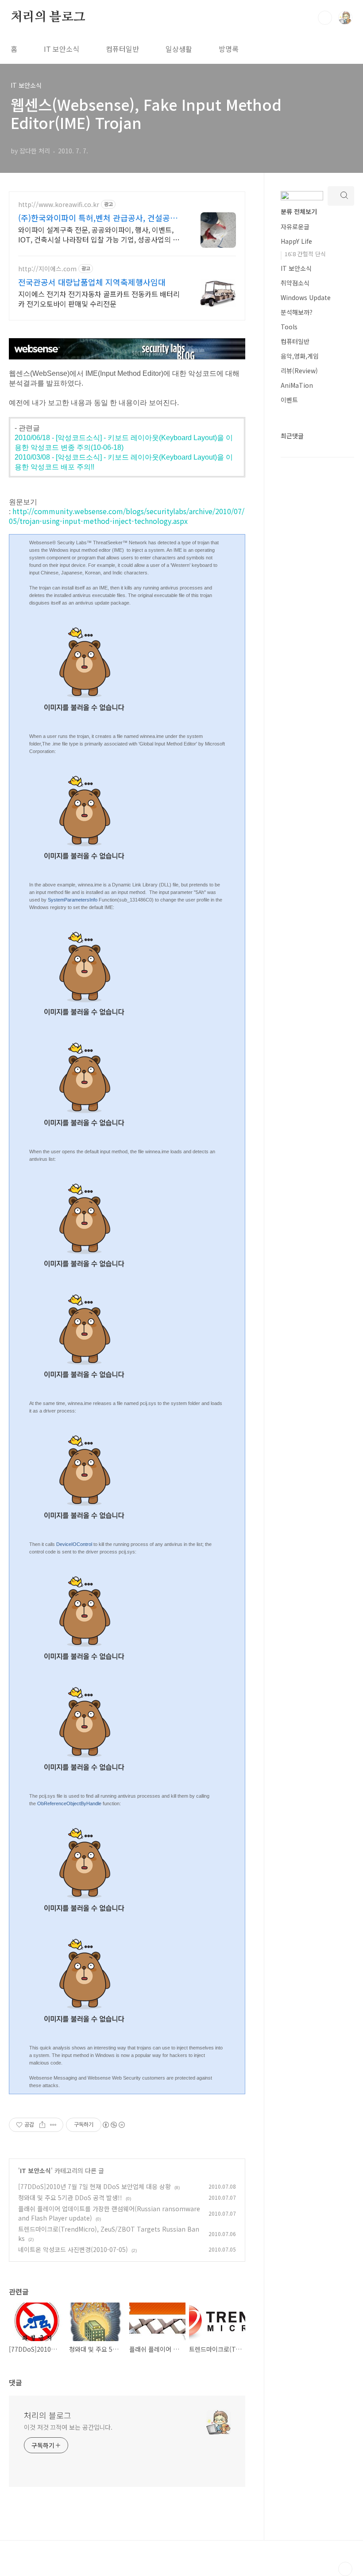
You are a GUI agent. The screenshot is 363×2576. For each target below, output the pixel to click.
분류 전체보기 (299, 211)
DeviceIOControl (74, 1544)
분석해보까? (297, 312)
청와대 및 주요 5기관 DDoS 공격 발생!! (70, 2197)
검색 (325, 18)
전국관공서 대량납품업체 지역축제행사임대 (92, 282)
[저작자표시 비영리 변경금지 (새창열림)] (113, 2125)
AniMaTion (297, 385)
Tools (289, 327)
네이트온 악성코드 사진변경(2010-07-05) (73, 2249)
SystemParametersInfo (73, 900)
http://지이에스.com (47, 269)
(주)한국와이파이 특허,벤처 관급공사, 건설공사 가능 (98, 218)
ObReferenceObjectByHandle (69, 1803)
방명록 (229, 49)
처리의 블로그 (48, 17)
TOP (345, 2569)
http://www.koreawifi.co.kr (59, 205)
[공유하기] (42, 2125)
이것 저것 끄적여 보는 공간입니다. (68, 2427)
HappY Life (296, 241)
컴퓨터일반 (122, 49)
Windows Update (306, 297)
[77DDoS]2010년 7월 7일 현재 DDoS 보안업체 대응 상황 (95, 2186)
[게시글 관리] (53, 2125)
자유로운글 (295, 226)
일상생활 (179, 49)
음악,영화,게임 (300, 356)
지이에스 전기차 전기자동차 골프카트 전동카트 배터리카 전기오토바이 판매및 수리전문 (99, 299)
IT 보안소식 (62, 49)
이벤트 (289, 400)
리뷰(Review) (299, 371)
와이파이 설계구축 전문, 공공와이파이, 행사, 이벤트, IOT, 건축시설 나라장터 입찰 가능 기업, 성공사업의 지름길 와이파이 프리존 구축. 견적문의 (99, 234)
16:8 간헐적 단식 (305, 254)
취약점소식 (295, 283)
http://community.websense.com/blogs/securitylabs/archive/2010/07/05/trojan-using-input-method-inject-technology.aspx (127, 516)
